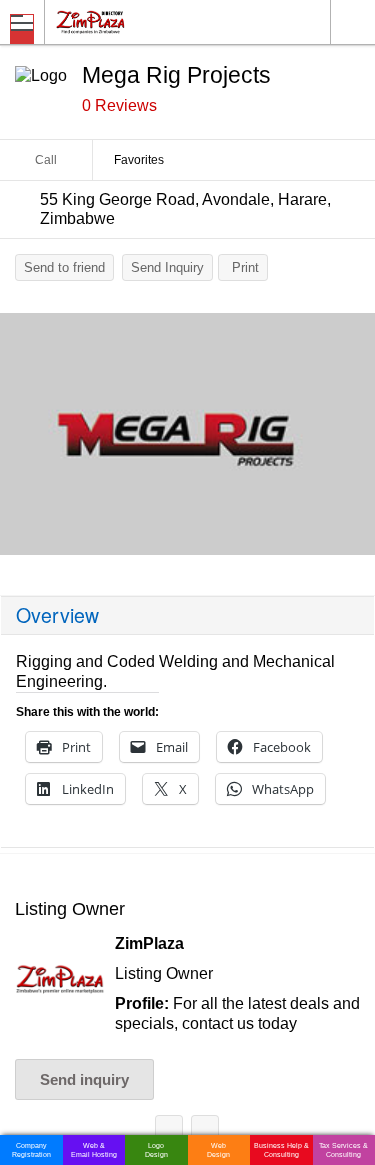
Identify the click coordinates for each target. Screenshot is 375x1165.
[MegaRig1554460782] (187, 434)
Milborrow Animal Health (169, 1132)
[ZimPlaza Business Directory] (138, 21)
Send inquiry (84, 1079)
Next (350, 439)
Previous (25, 439)
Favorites (139, 160)
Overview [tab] (57, 615)
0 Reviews (119, 105)
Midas (205, 1132)
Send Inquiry (167, 267)
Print (245, 267)
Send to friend (64, 267)
